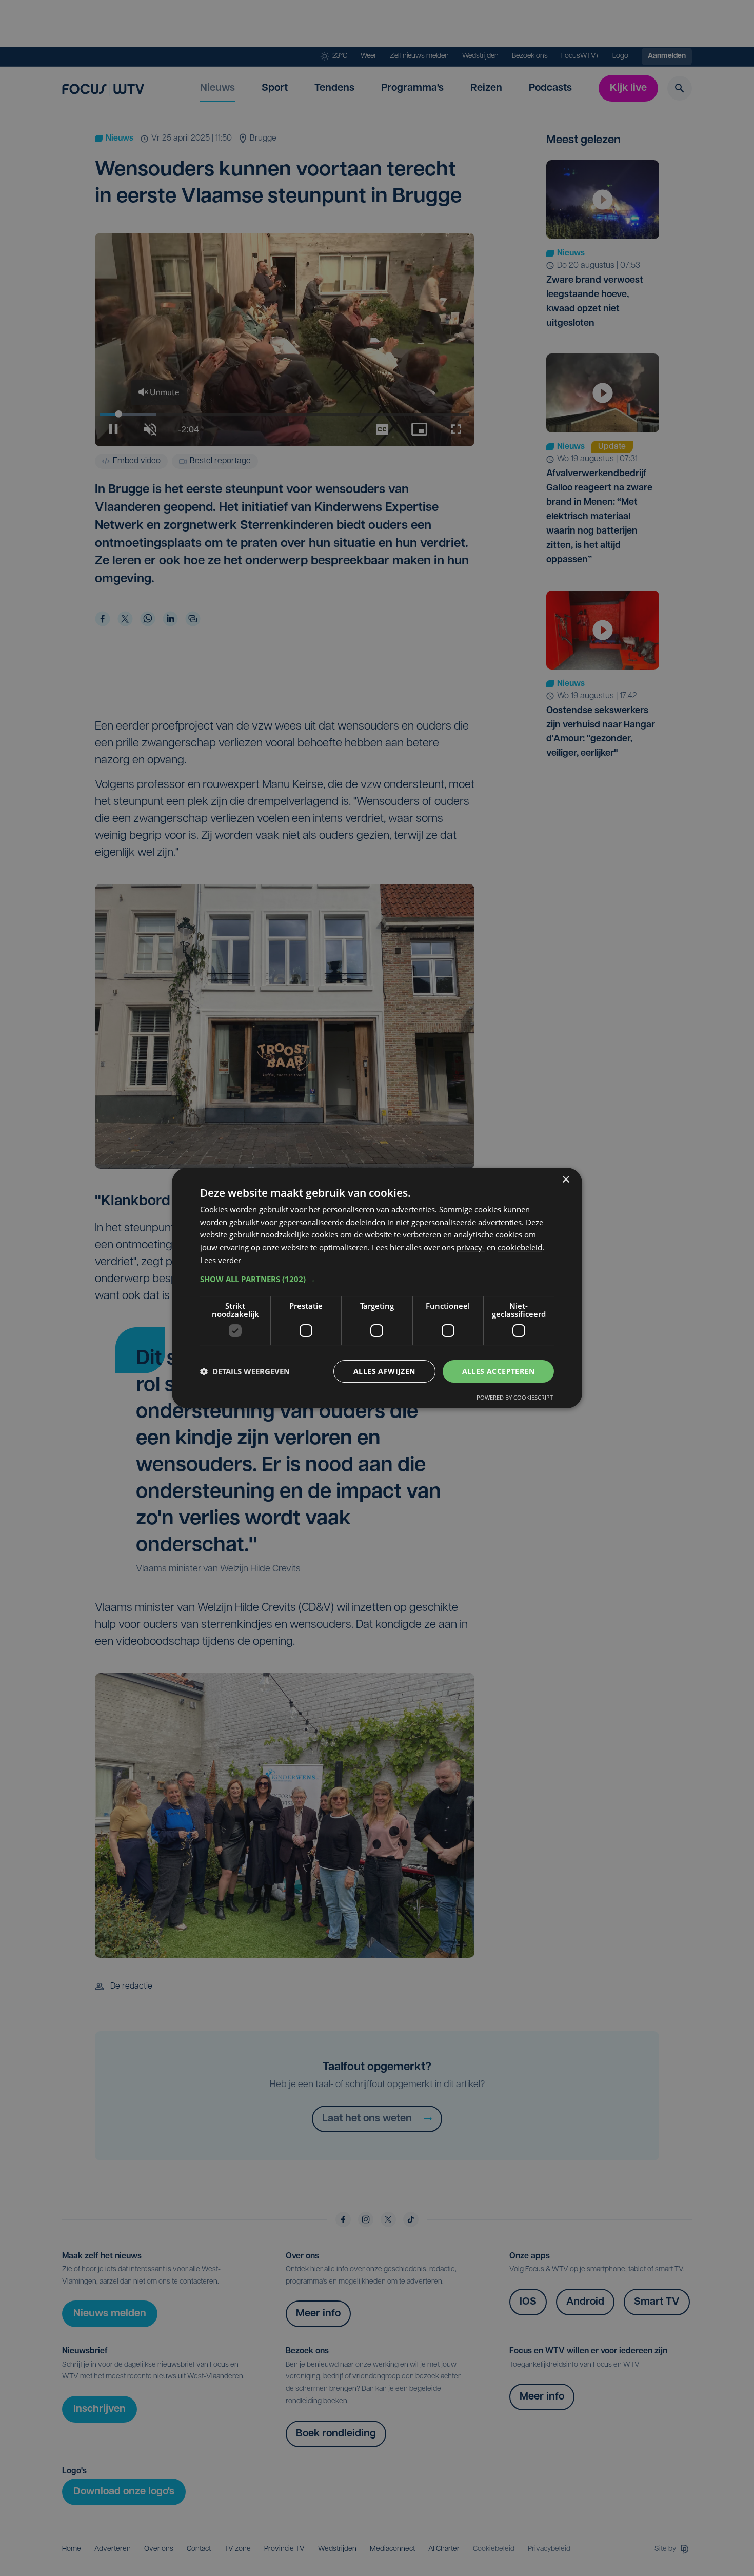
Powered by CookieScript (515, 1397)
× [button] (565, 1180)
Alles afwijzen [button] (384, 1371)
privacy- (471, 1247)
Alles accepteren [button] (498, 1371)
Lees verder (221, 1260)
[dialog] (377, 1288)
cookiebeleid (520, 1247)
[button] (377, 1279)
